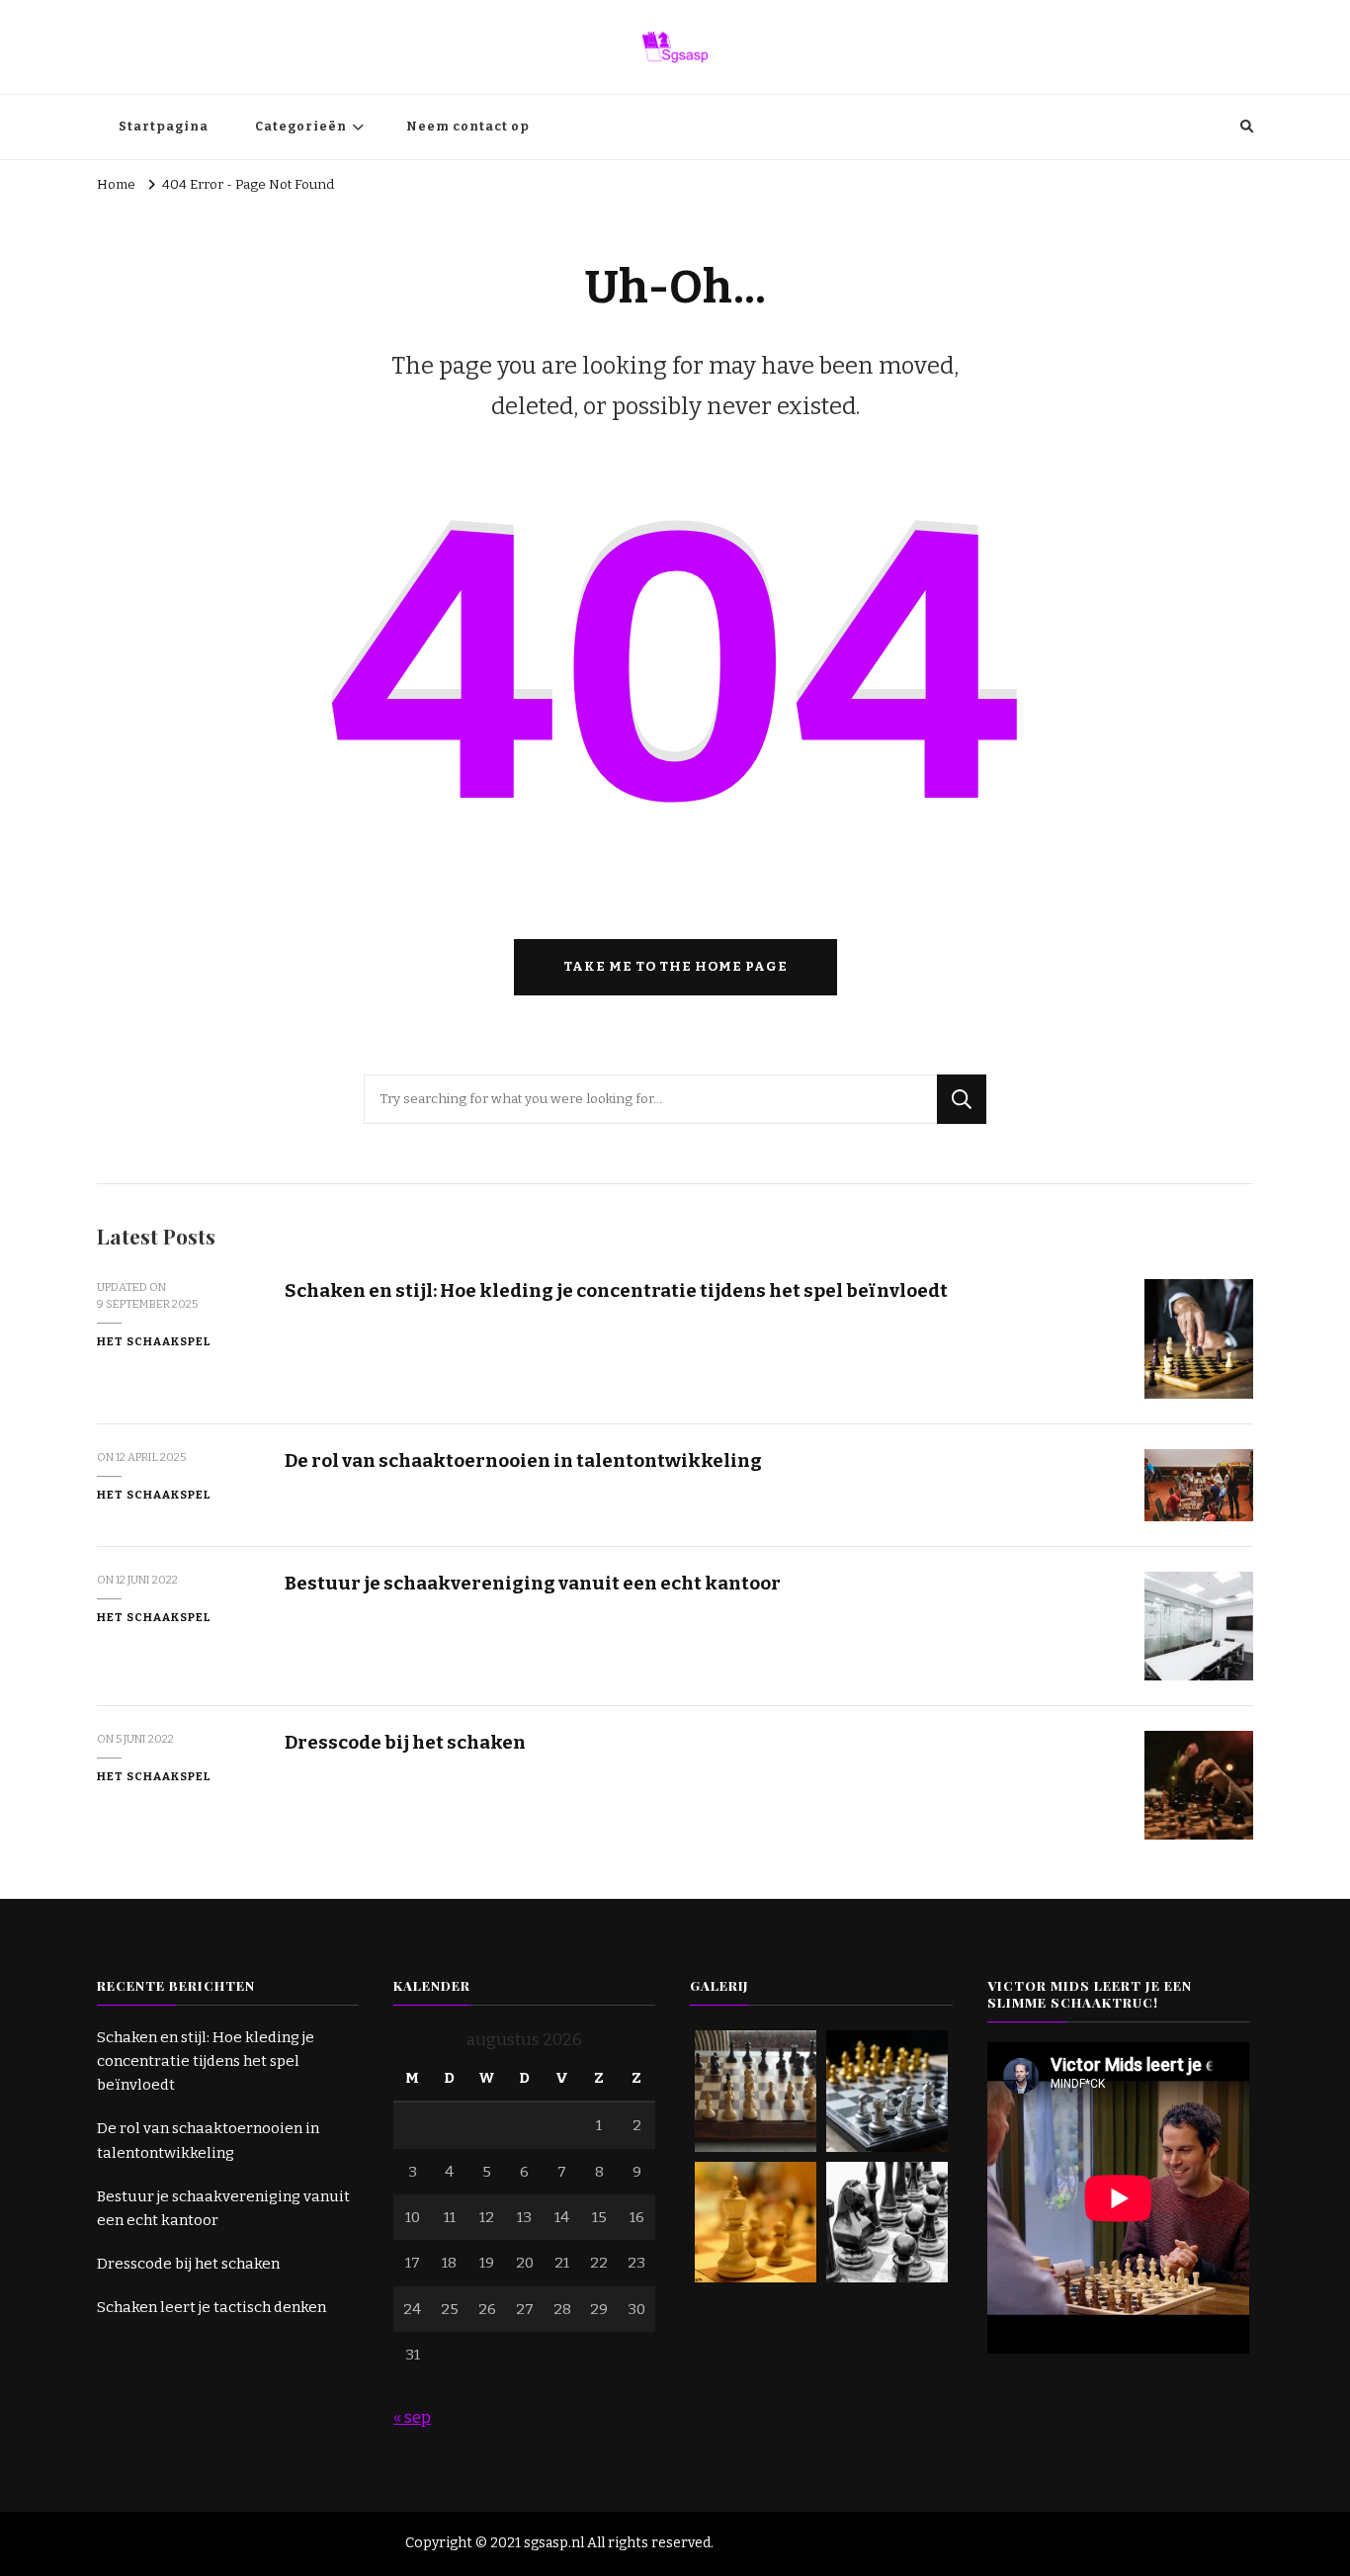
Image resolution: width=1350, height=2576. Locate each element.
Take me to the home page (675, 967)
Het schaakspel (154, 1341)
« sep (412, 2417)
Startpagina (164, 127)
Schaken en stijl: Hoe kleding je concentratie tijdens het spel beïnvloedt (616, 1290)
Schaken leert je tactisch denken (211, 2307)
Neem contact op (468, 127)
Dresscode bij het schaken (405, 1742)
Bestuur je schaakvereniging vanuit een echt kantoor (533, 1583)
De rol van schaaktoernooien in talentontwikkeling (523, 1460)
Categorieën (301, 127)
